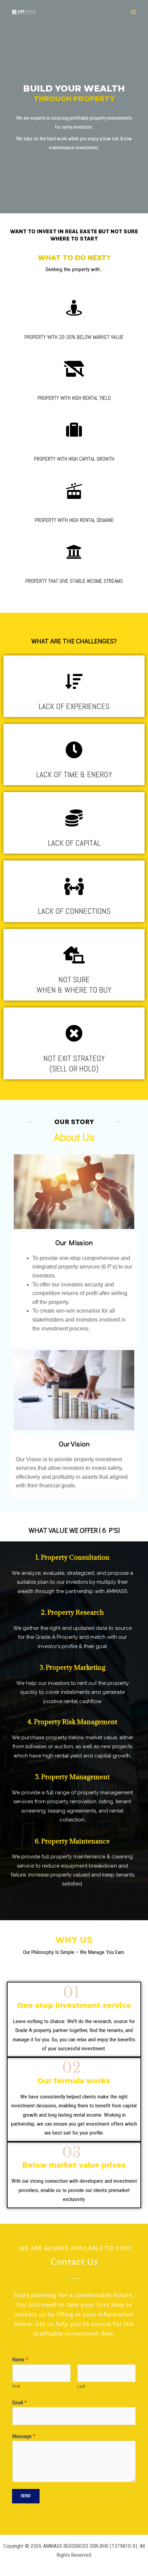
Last (81, 2386)
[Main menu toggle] (134, 12)
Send (26, 2496)
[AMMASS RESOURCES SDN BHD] (24, 12)
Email (20, 2403)
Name (20, 2360)
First (16, 2386)
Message (24, 2436)
